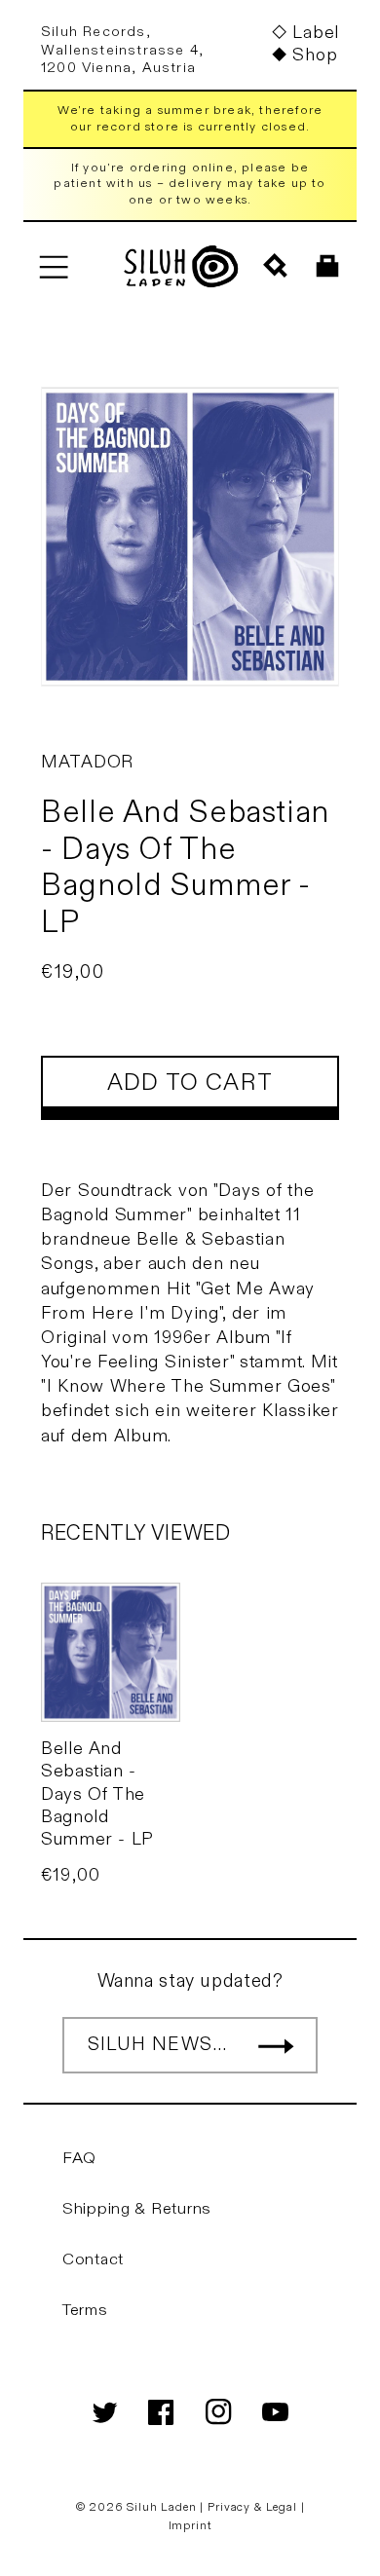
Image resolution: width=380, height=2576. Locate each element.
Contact (93, 2259)
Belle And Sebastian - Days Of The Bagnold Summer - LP (97, 1794)
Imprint (190, 2525)
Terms (85, 2310)
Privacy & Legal (254, 2507)
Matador (87, 762)
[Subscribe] (276, 2045)
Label (316, 33)
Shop (315, 55)
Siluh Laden (161, 2507)
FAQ (79, 2158)
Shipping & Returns (137, 2209)
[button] (53, 266)
